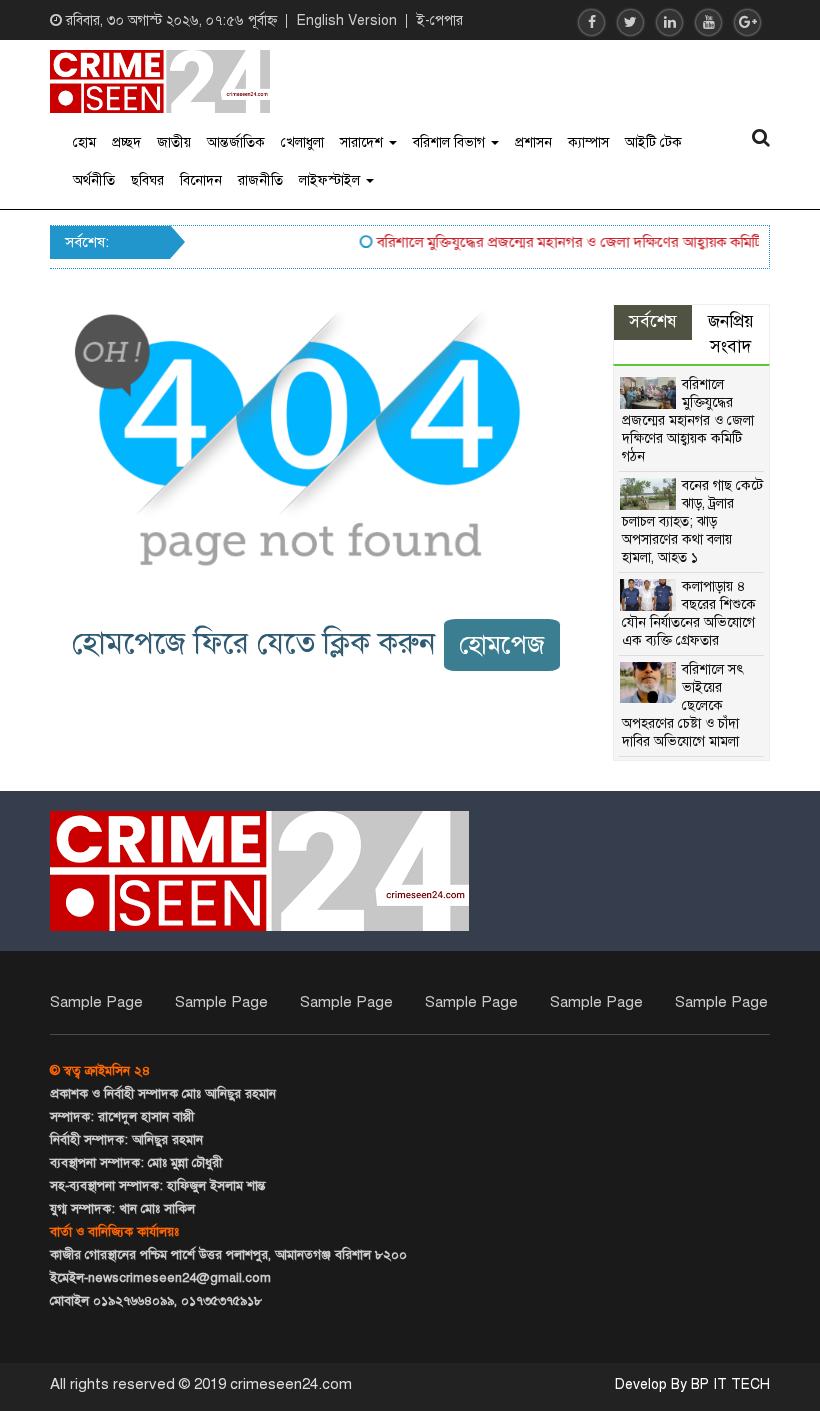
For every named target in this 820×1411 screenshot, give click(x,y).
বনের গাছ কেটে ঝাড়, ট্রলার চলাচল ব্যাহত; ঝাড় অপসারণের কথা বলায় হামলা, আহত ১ (692, 521)
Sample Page (96, 1002)
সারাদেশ (363, 142)
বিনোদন (201, 180)
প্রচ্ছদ (126, 142)
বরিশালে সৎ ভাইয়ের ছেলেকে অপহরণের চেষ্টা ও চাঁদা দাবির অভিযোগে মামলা (683, 705)
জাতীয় (174, 142)
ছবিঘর (147, 180)
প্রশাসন (533, 142)
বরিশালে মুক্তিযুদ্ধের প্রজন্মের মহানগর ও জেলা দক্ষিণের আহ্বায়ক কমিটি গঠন (574, 242)
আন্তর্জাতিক (236, 142)
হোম (84, 142)
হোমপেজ (502, 644)
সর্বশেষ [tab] (653, 321)
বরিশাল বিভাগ (451, 142)
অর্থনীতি (94, 180)
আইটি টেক (653, 142)
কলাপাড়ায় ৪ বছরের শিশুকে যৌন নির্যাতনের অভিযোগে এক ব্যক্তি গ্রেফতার (689, 613)
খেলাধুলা (302, 142)
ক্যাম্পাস (588, 142)
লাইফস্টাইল (331, 180)
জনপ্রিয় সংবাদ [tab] (731, 334)
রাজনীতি (260, 180)
